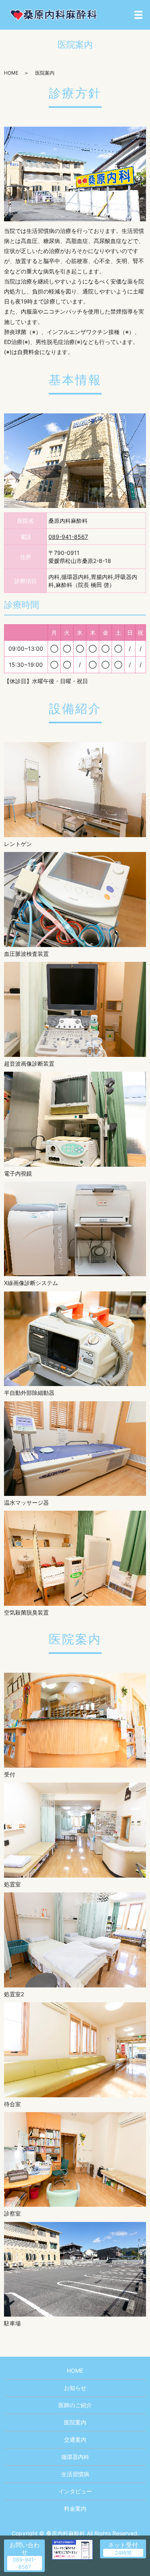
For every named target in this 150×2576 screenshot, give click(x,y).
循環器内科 (75, 2457)
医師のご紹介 (75, 2405)
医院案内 (75, 2422)
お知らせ (75, 2388)
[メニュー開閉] (138, 15)
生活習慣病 (75, 2474)
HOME (11, 73)
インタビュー (75, 2491)
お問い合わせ (25, 2549)
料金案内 (75, 2508)
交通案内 (75, 2439)
